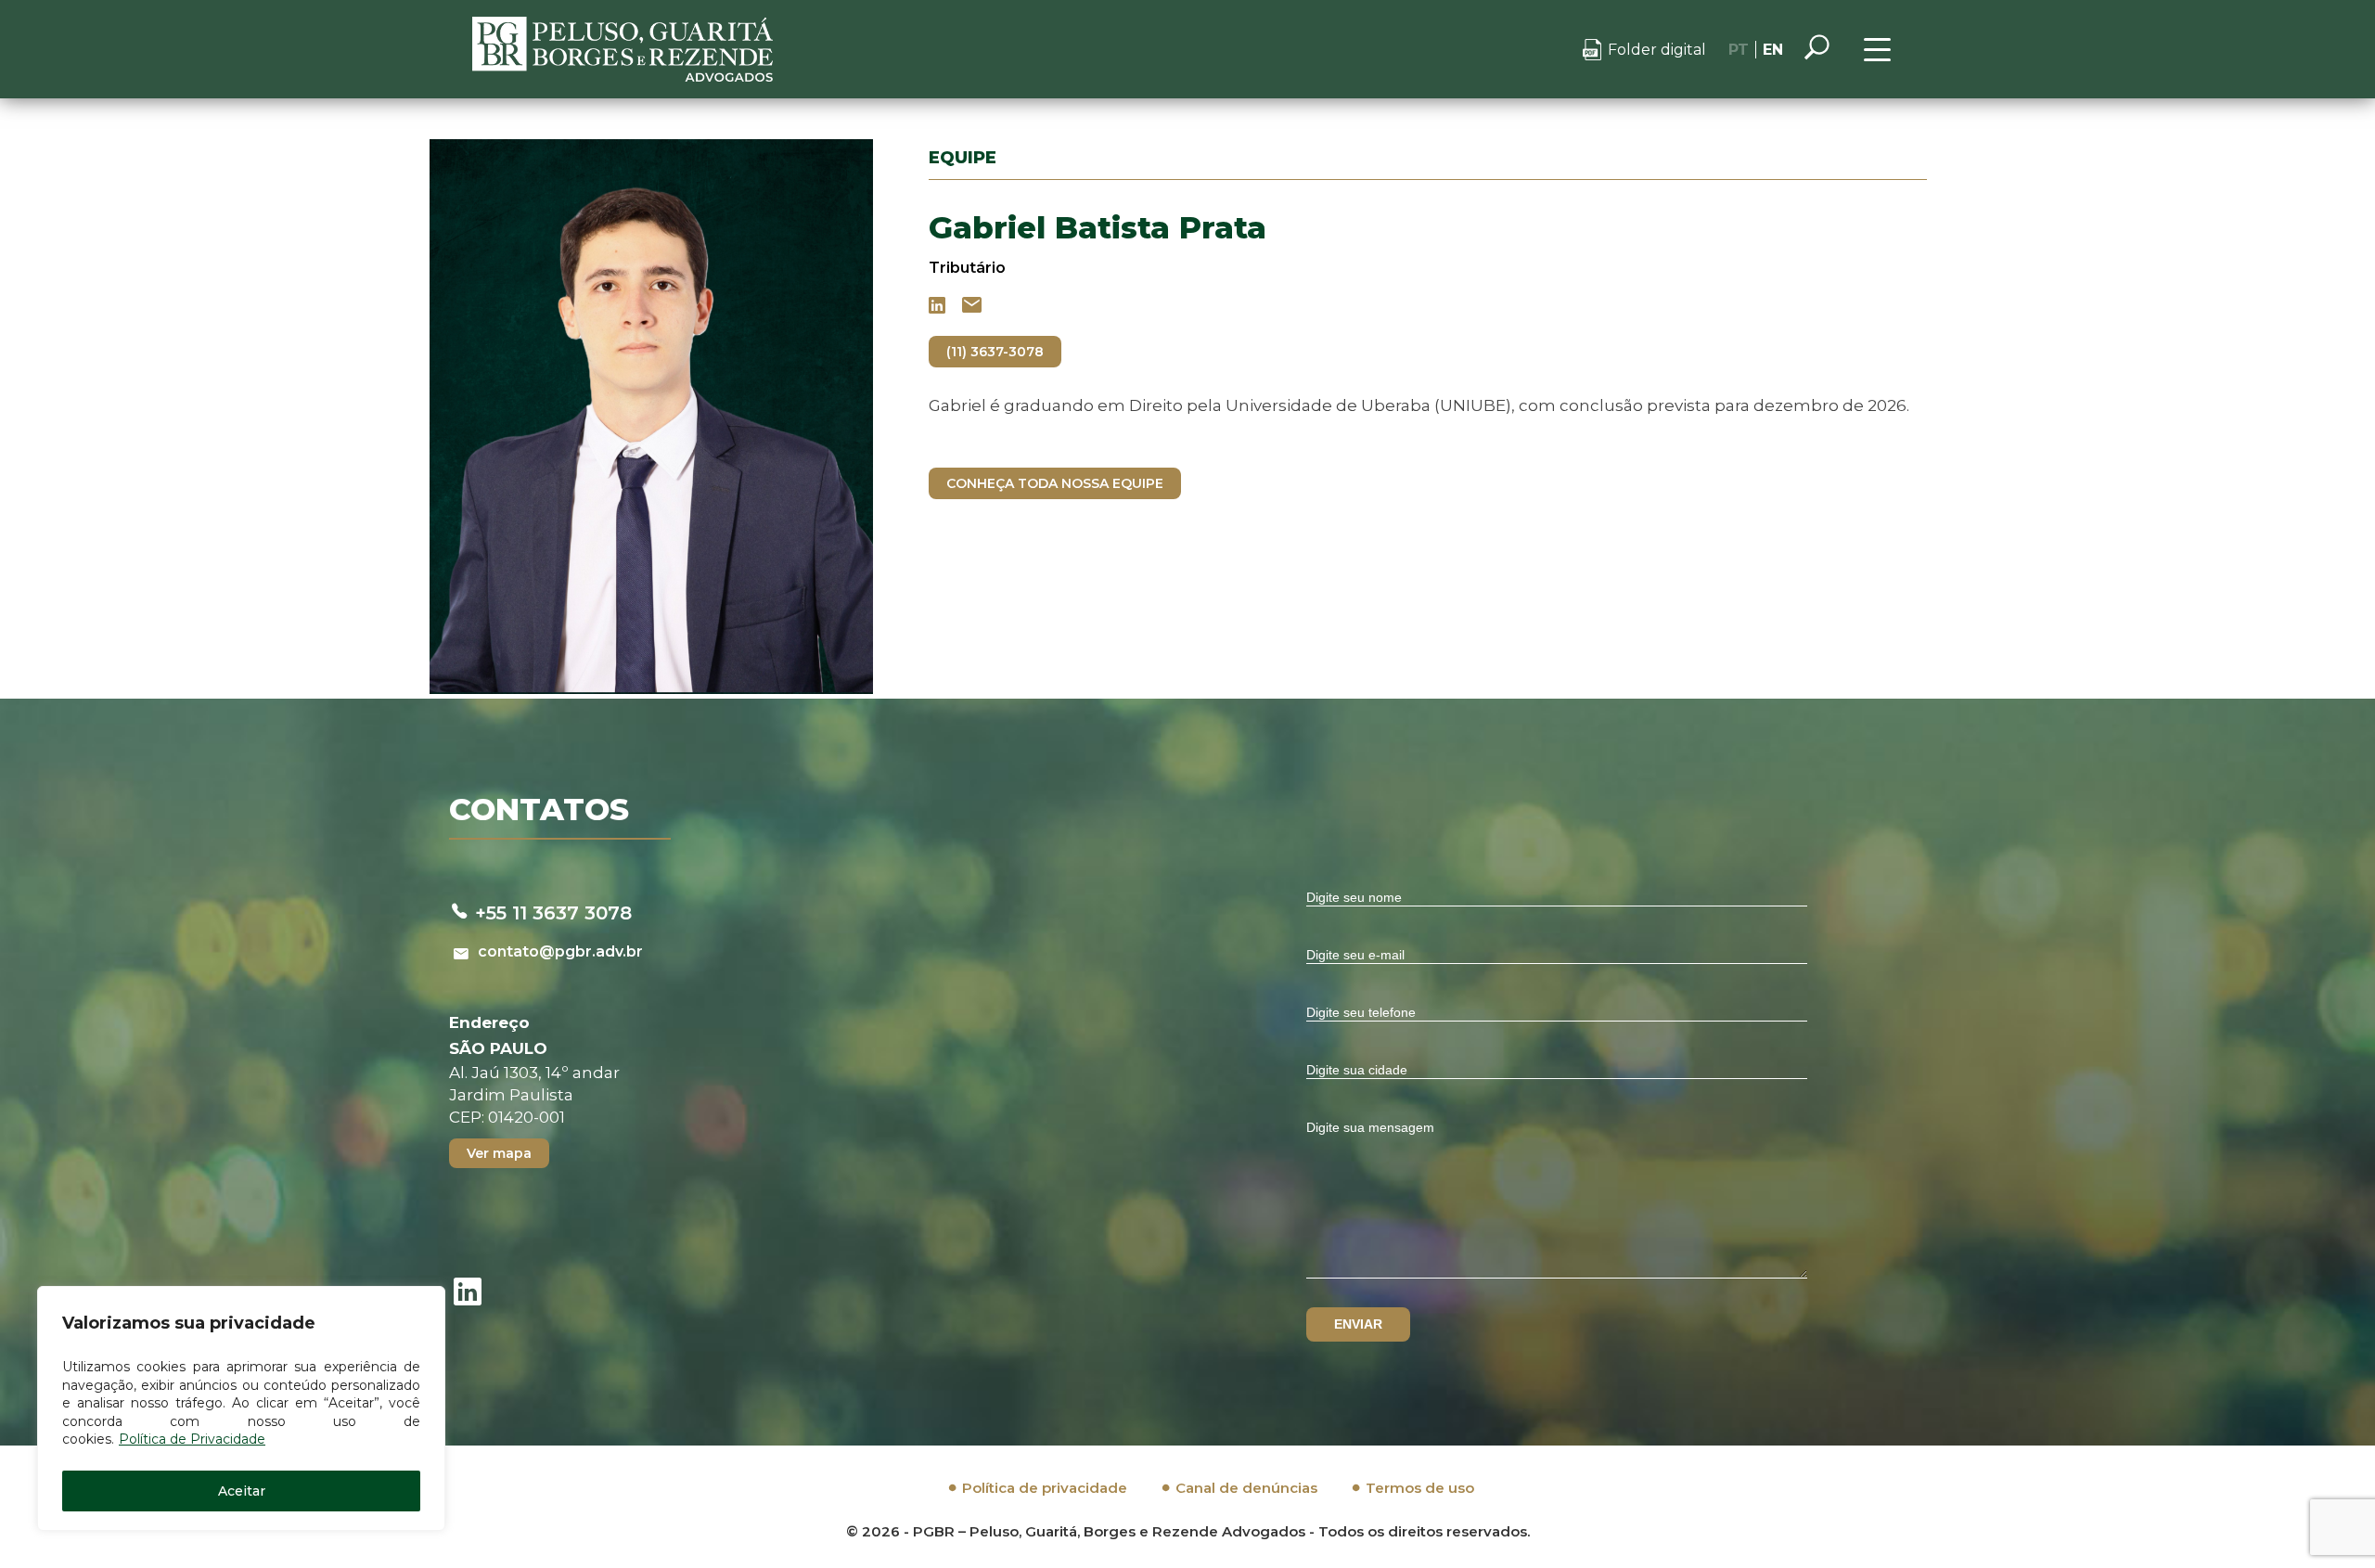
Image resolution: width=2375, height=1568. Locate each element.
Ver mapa (499, 1153)
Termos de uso (1420, 1488)
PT (1739, 50)
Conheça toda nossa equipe (1055, 483)
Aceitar (242, 1491)
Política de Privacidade (192, 1439)
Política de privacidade (1045, 1488)
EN (1773, 50)
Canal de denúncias (1246, 1488)
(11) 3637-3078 (995, 352)
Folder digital (1657, 50)
